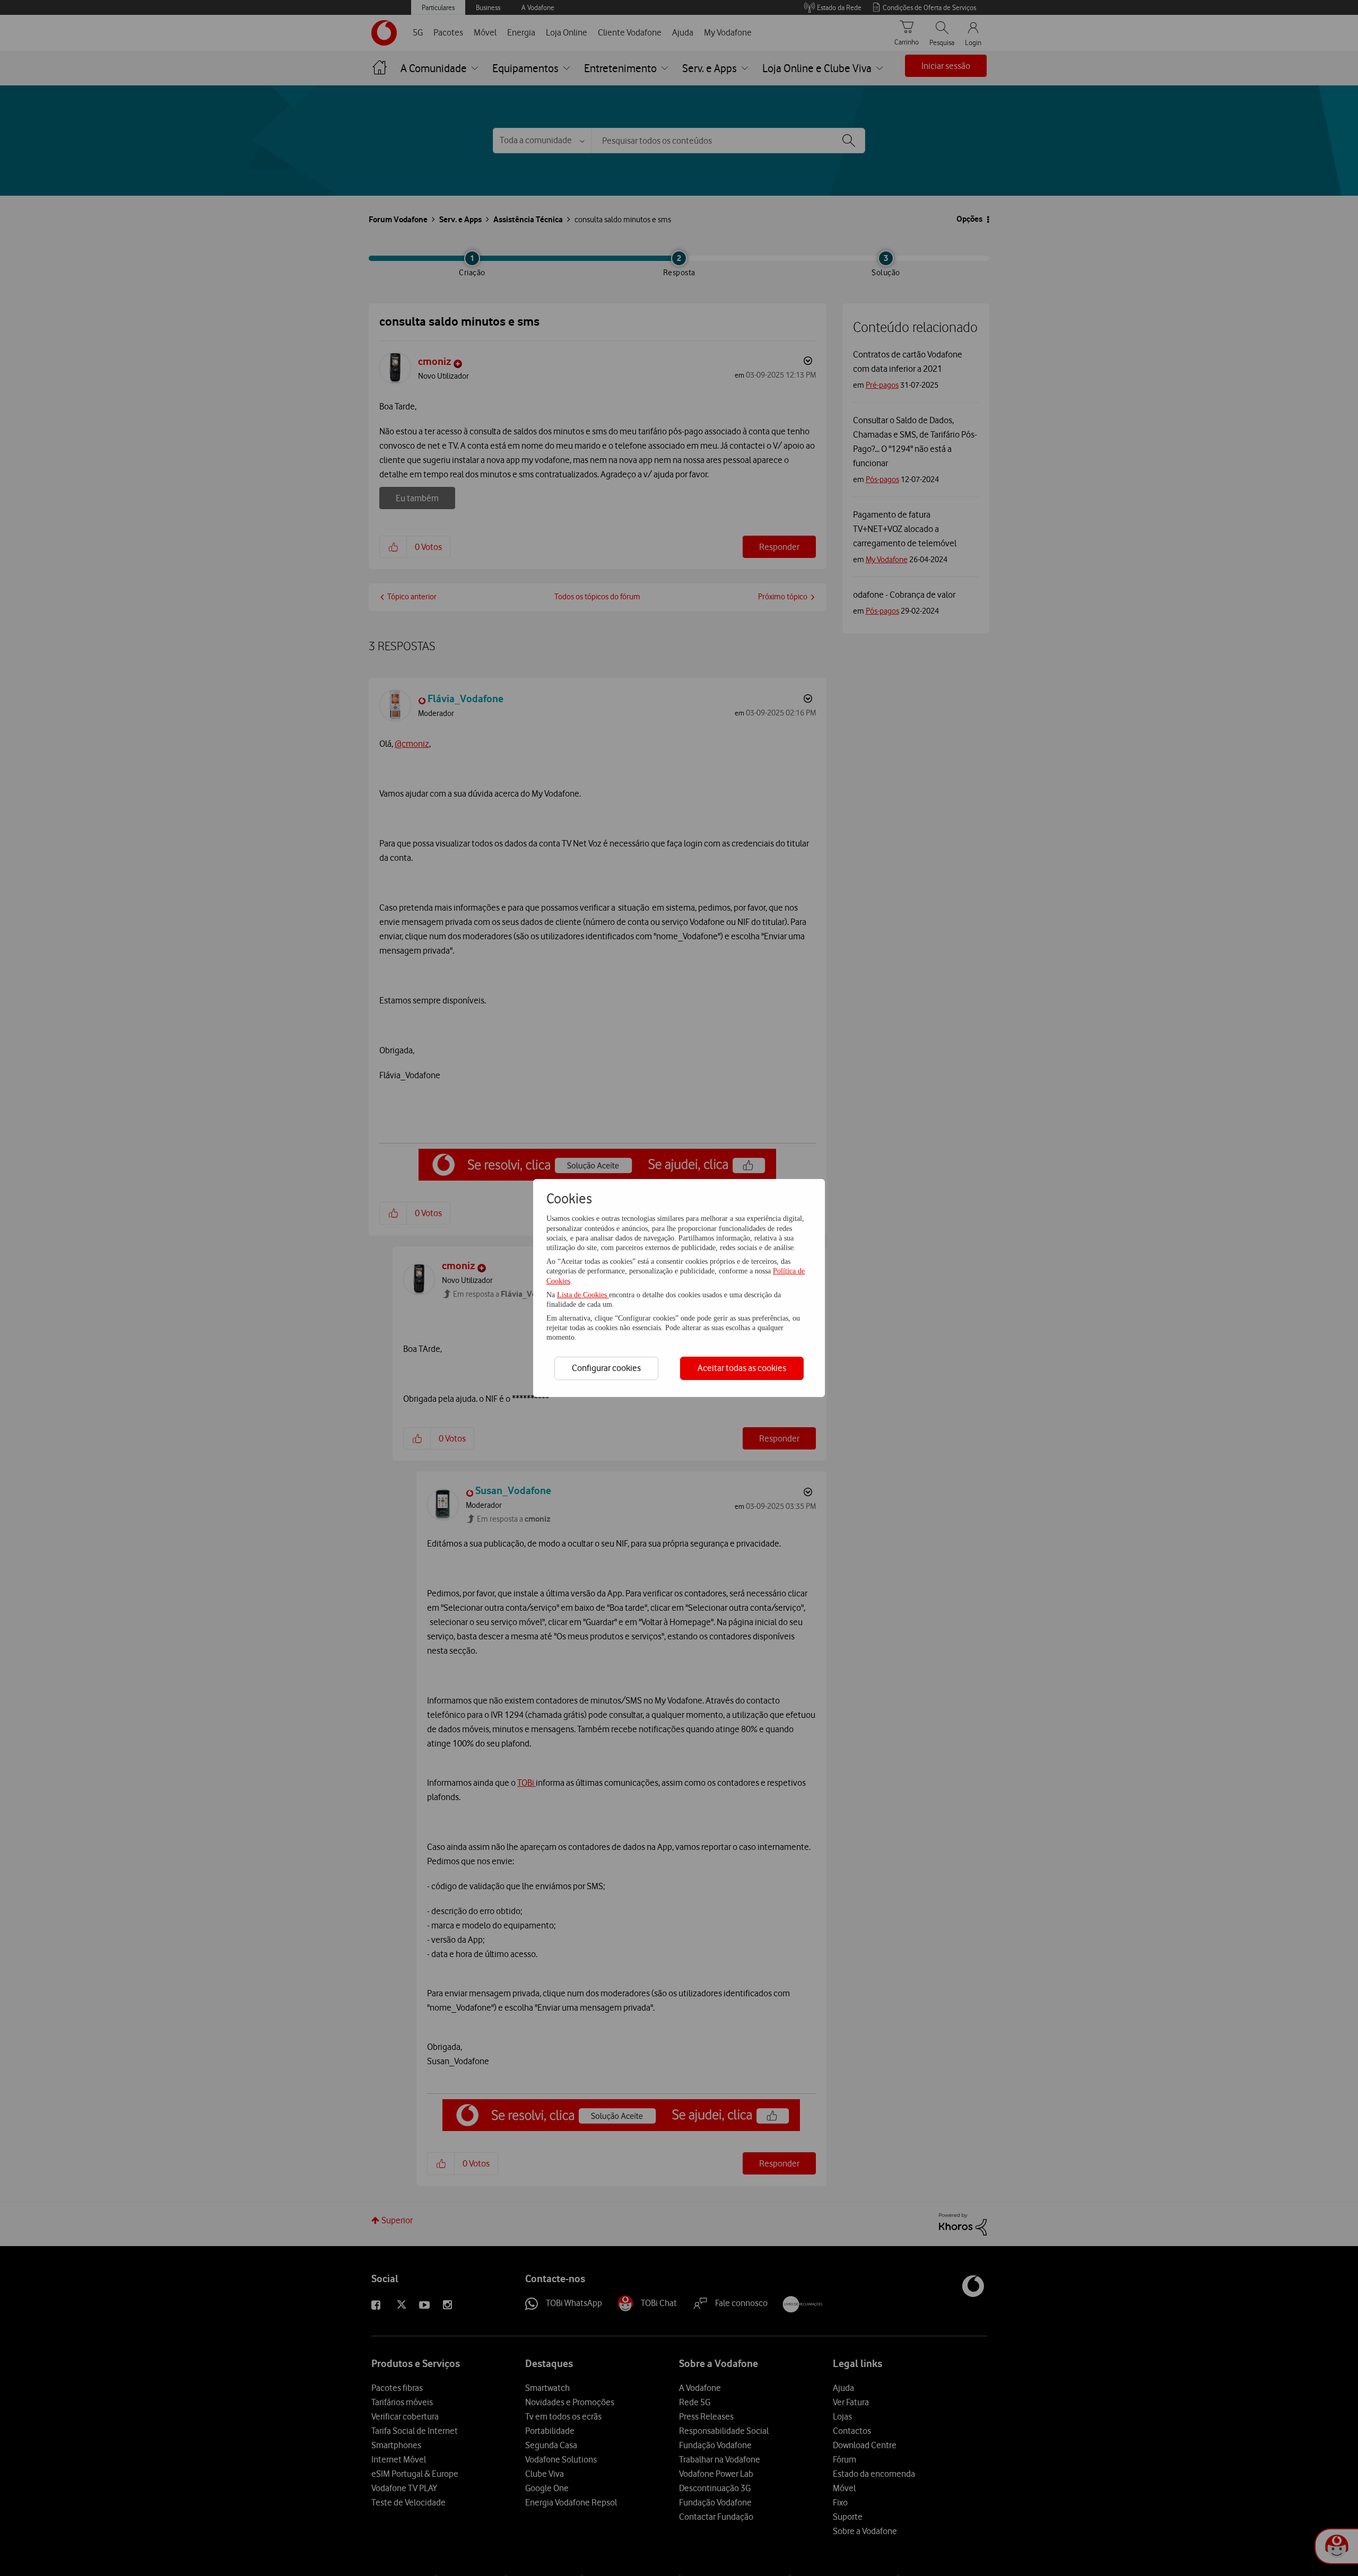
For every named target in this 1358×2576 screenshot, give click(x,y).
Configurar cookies (606, 1368)
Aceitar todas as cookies (742, 1368)
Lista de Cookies (583, 1295)
